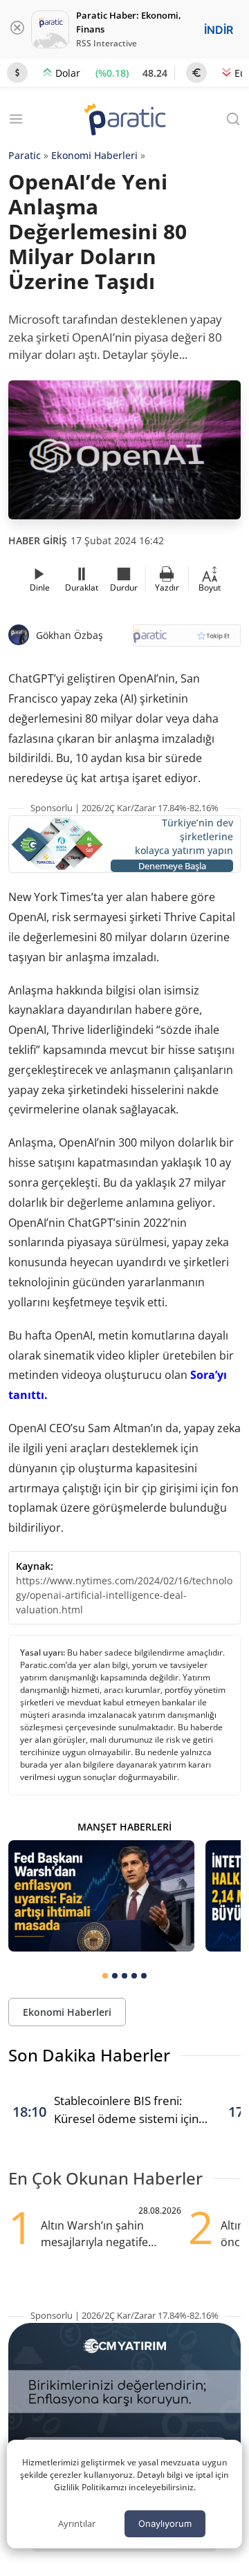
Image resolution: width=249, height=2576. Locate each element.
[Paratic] (124, 121)
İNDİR (219, 30)
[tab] (105, 1976)
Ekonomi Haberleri (94, 155)
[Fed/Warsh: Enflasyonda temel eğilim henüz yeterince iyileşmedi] (101, 1896)
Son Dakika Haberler (89, 2055)
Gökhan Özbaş (70, 635)
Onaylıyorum (165, 2523)
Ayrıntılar (77, 2523)
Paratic (25, 155)
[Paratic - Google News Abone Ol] (187, 640)
